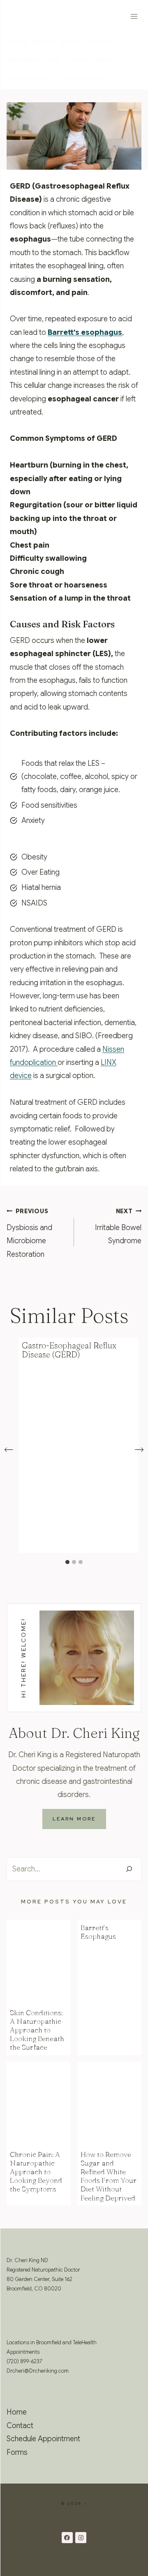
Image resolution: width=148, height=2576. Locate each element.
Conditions (30, 79)
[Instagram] (81, 2538)
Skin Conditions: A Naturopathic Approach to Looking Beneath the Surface (37, 2030)
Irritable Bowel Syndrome (118, 1227)
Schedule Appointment (43, 2439)
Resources (87, 79)
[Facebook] (67, 2538)
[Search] (129, 1869)
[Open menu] (134, 16)
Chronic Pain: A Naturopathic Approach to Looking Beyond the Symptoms (36, 2172)
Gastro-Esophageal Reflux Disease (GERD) (69, 1350)
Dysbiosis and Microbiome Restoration (29, 1233)
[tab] (67, 1562)
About (45, 42)
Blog (71, 42)
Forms (17, 2452)
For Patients (89, 61)
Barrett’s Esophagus (98, 1932)
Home (19, 42)
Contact (101, 42)
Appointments (35, 61)
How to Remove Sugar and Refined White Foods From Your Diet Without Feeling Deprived (109, 2176)
